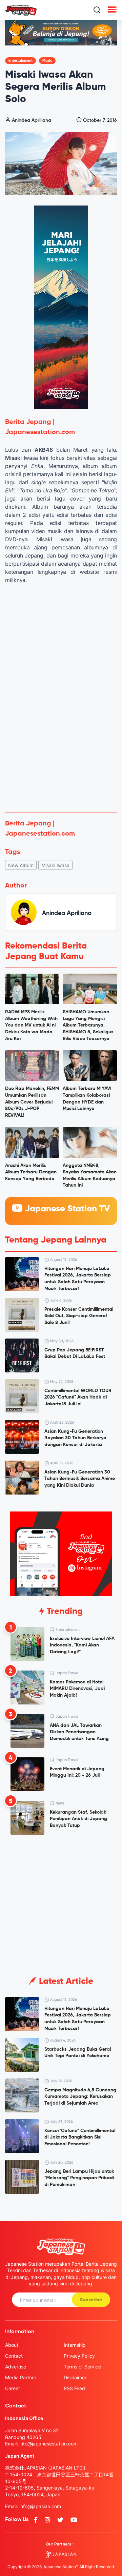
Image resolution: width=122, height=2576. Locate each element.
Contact (14, 2356)
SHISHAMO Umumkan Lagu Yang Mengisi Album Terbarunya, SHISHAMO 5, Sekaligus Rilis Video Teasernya (88, 1025)
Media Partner (21, 2377)
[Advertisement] (61, 743)
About (12, 2345)
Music (47, 61)
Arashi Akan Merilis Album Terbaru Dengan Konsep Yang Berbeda (31, 1172)
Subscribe (91, 2300)
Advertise (16, 2367)
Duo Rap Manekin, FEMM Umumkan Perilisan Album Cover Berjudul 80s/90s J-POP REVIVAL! (32, 1102)
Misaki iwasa (55, 865)
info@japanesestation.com (48, 2444)
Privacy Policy (79, 2356)
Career (13, 2388)
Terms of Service (82, 2367)
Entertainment (21, 61)
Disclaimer (75, 2377)
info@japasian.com (40, 2506)
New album (21, 865)
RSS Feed (74, 2388)
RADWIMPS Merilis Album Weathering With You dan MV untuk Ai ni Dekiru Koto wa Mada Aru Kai (31, 1025)
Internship (75, 2345)
